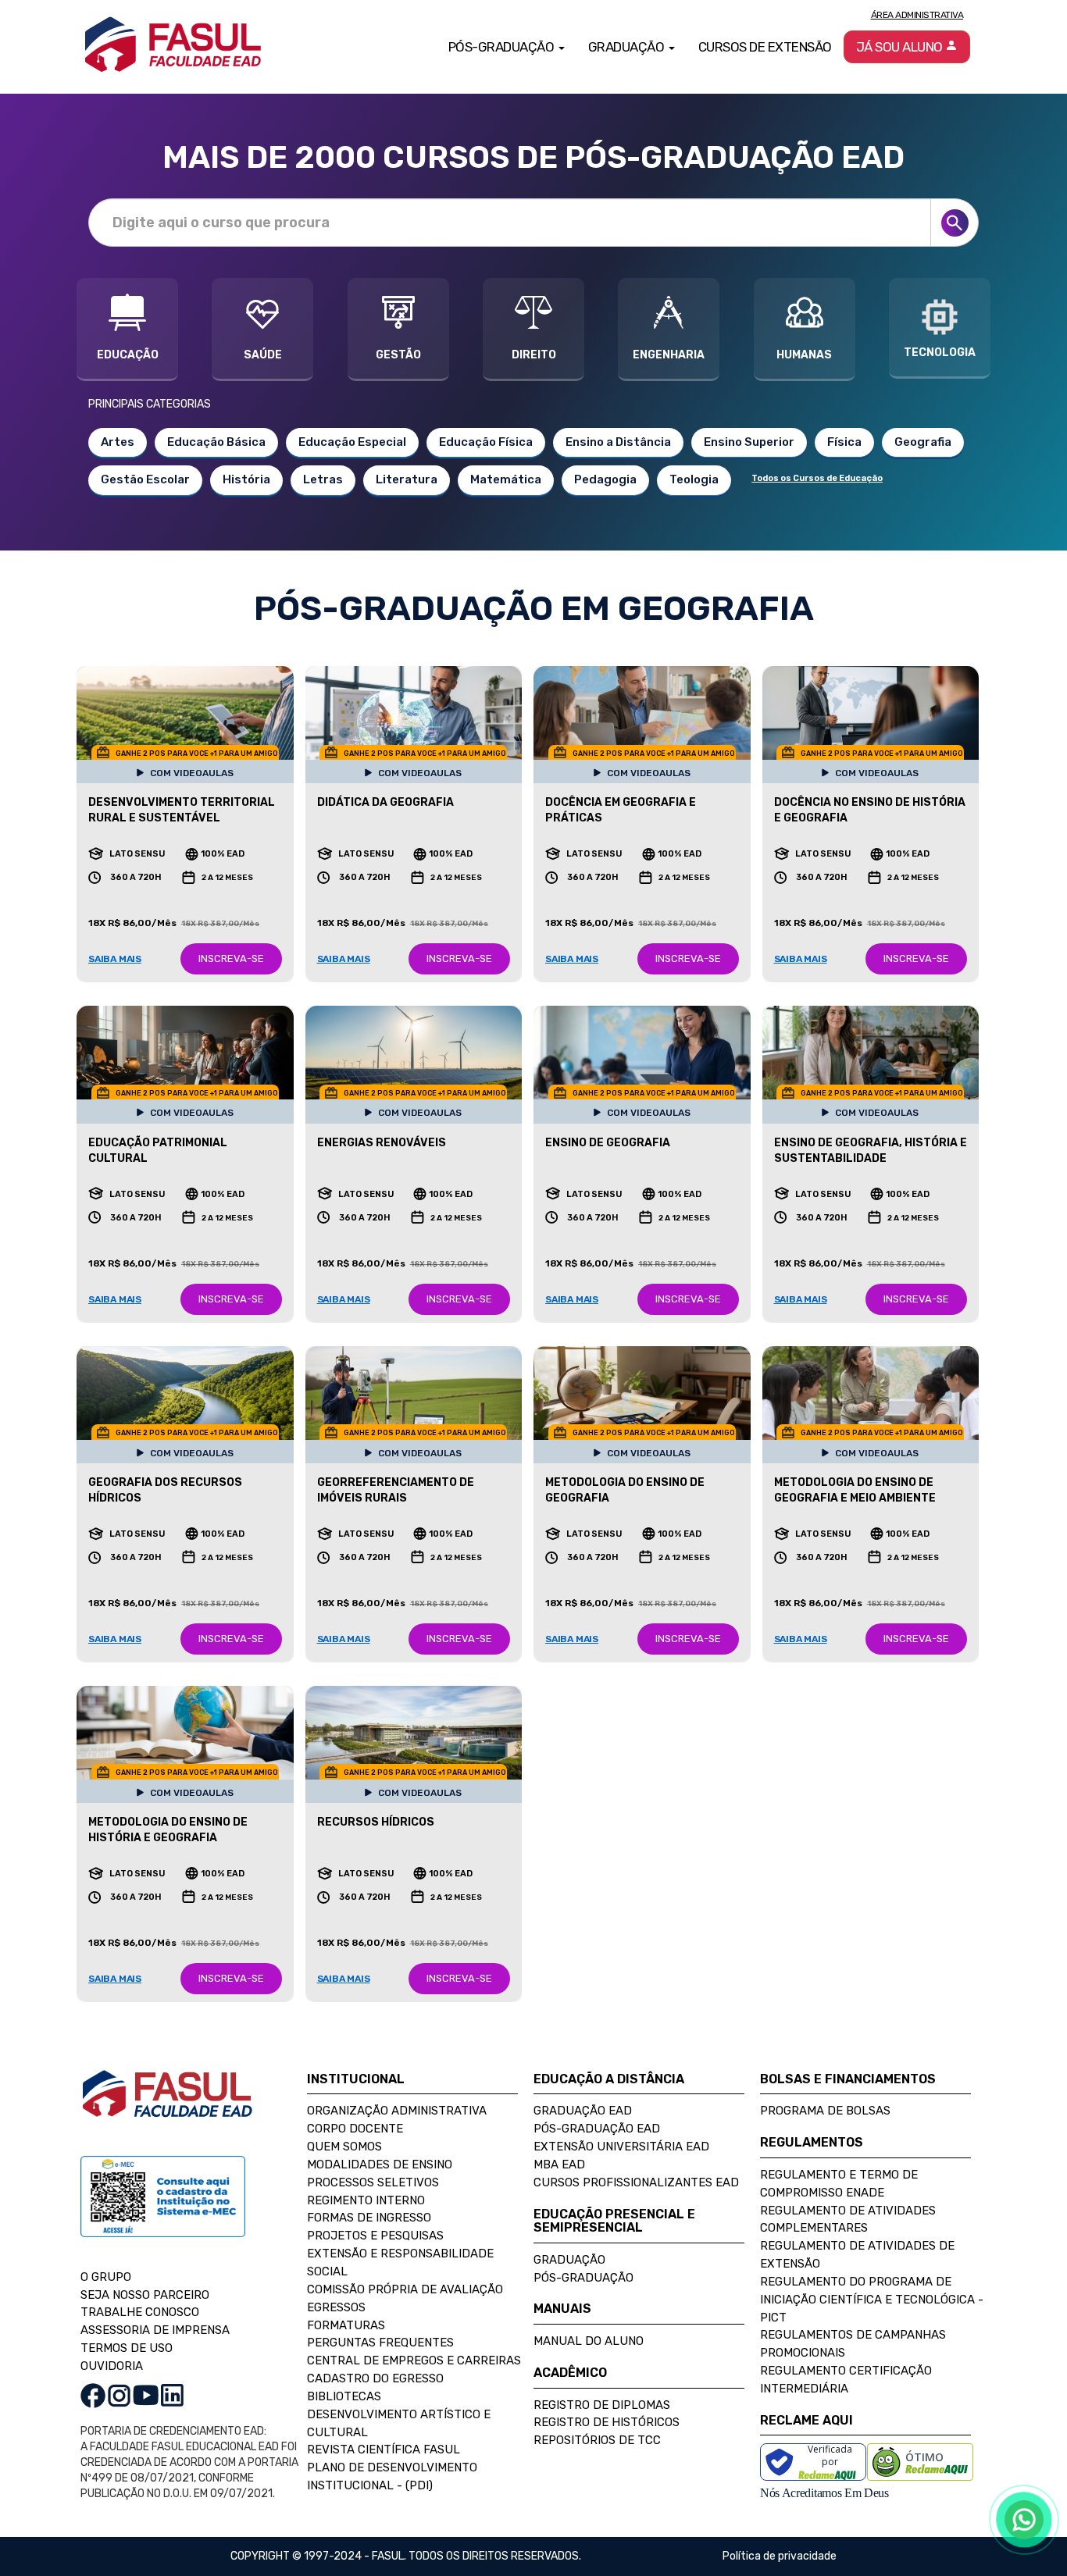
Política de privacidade (780, 2556)
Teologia (694, 479)
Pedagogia (605, 479)
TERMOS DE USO (127, 2348)
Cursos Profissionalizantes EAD (636, 2182)
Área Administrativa (917, 15)
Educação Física (486, 442)
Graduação (569, 2260)
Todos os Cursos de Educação (817, 478)
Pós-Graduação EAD (597, 2129)
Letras (323, 479)
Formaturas (346, 2325)
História (246, 479)
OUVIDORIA (112, 2366)
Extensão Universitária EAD (621, 2147)
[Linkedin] (172, 2395)
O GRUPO (106, 2277)
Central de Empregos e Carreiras (414, 2360)
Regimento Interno (366, 2200)
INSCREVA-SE (231, 958)
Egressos (336, 2307)
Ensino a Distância (618, 442)
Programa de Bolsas (825, 2111)
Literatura (407, 479)
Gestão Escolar (145, 479)
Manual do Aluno (589, 2341)
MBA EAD (559, 2164)
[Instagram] (119, 2395)
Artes (118, 442)
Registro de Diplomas (602, 2405)
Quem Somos (344, 2147)
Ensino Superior (749, 442)
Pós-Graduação (583, 2278)
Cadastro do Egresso (375, 2378)
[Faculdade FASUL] (167, 2106)
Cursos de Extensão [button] (765, 47)
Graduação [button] (628, 47)
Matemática (506, 479)
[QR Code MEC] (163, 2211)
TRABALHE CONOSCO (140, 2312)
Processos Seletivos (373, 2182)
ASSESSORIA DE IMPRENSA (155, 2330)
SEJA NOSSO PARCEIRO (145, 2295)
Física (844, 442)
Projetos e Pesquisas (375, 2236)
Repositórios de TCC (597, 2440)
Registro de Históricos (607, 2422)
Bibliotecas (344, 2396)
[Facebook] (93, 2395)
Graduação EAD (583, 2111)
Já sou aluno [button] (901, 47)
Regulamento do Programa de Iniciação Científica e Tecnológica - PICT (872, 2300)
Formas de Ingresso (369, 2218)
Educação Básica (216, 442)
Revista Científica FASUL (384, 2450)
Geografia (923, 442)
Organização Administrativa (397, 2111)
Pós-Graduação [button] (503, 47)
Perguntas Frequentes (380, 2343)
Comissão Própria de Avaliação (405, 2289)
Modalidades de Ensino (380, 2164)
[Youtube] (146, 2395)
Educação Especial (352, 442)
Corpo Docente (355, 2129)
